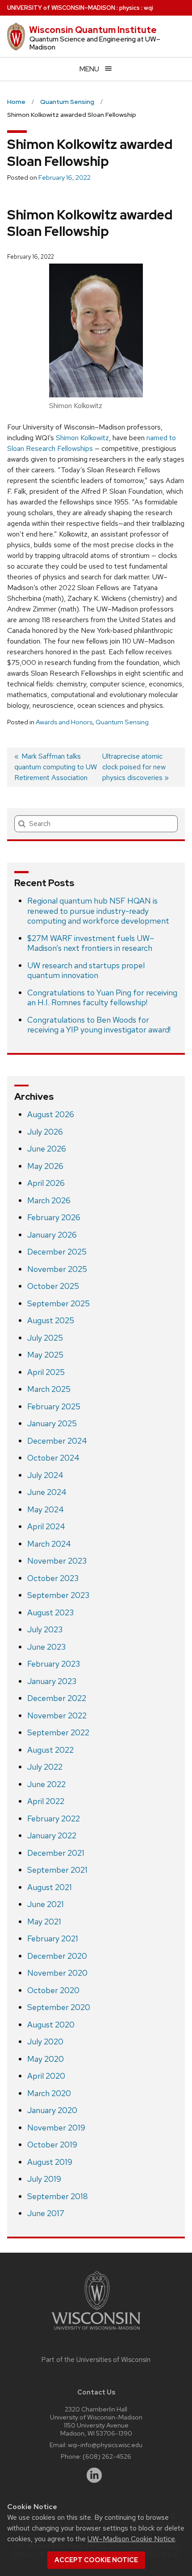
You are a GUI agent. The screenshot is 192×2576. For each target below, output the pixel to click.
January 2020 (52, 2110)
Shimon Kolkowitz (82, 438)
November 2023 (57, 1561)
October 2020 (53, 1990)
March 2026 (49, 1200)
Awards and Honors (64, 722)
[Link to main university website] (96, 2331)
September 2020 (59, 2007)
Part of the (96, 2360)
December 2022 (57, 1698)
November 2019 (56, 2128)
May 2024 (46, 1509)
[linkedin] (94, 2475)
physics (129, 8)
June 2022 (46, 1784)
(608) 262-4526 (107, 2456)
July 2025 (45, 1338)
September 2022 (58, 1732)
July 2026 (45, 1132)
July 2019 (44, 2179)
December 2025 (57, 1252)
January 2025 (52, 1423)
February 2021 (53, 1938)
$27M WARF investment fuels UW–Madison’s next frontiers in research (91, 943)
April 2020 (46, 2076)
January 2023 (52, 1681)
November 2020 (57, 1973)
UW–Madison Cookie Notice (131, 2539)
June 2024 (47, 1492)
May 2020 (46, 2059)
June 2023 (46, 1647)
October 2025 (53, 1286)
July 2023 (45, 1629)
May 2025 (45, 1355)
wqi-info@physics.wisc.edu (105, 2445)
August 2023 (50, 1612)
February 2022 (54, 1818)
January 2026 (52, 1235)
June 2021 (46, 1904)
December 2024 (57, 1441)
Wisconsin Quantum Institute (93, 30)
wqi (148, 8)
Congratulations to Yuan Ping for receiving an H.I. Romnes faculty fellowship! (102, 998)
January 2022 (52, 1835)
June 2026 (47, 1149)
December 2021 (56, 1853)
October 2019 (52, 2145)
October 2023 (53, 1578)
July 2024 (45, 1475)
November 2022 (57, 1715)
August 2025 (51, 1320)
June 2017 (46, 2213)
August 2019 (50, 2162)
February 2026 (54, 1217)
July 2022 (45, 1767)
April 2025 (46, 1372)
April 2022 (46, 1801)
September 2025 (58, 1303)
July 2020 (45, 2041)
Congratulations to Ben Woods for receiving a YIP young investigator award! (99, 1025)
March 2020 (49, 2093)
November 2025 (57, 1269)
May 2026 (45, 1166)
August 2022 (50, 1750)
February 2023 (54, 1664)
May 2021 (44, 1922)
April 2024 (46, 1526)
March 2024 (49, 1544)
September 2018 (58, 2196)
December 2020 (57, 1956)
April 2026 (46, 1183)
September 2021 (57, 1870)
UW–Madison (61, 8)
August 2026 (51, 1114)
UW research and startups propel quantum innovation (86, 970)
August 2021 (50, 1887)
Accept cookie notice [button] (96, 2560)
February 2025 (54, 1406)
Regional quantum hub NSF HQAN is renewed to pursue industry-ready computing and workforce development (98, 911)
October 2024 (53, 1458)
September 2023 (58, 1595)
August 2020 (51, 2025)
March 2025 (49, 1389)
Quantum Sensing (122, 722)
